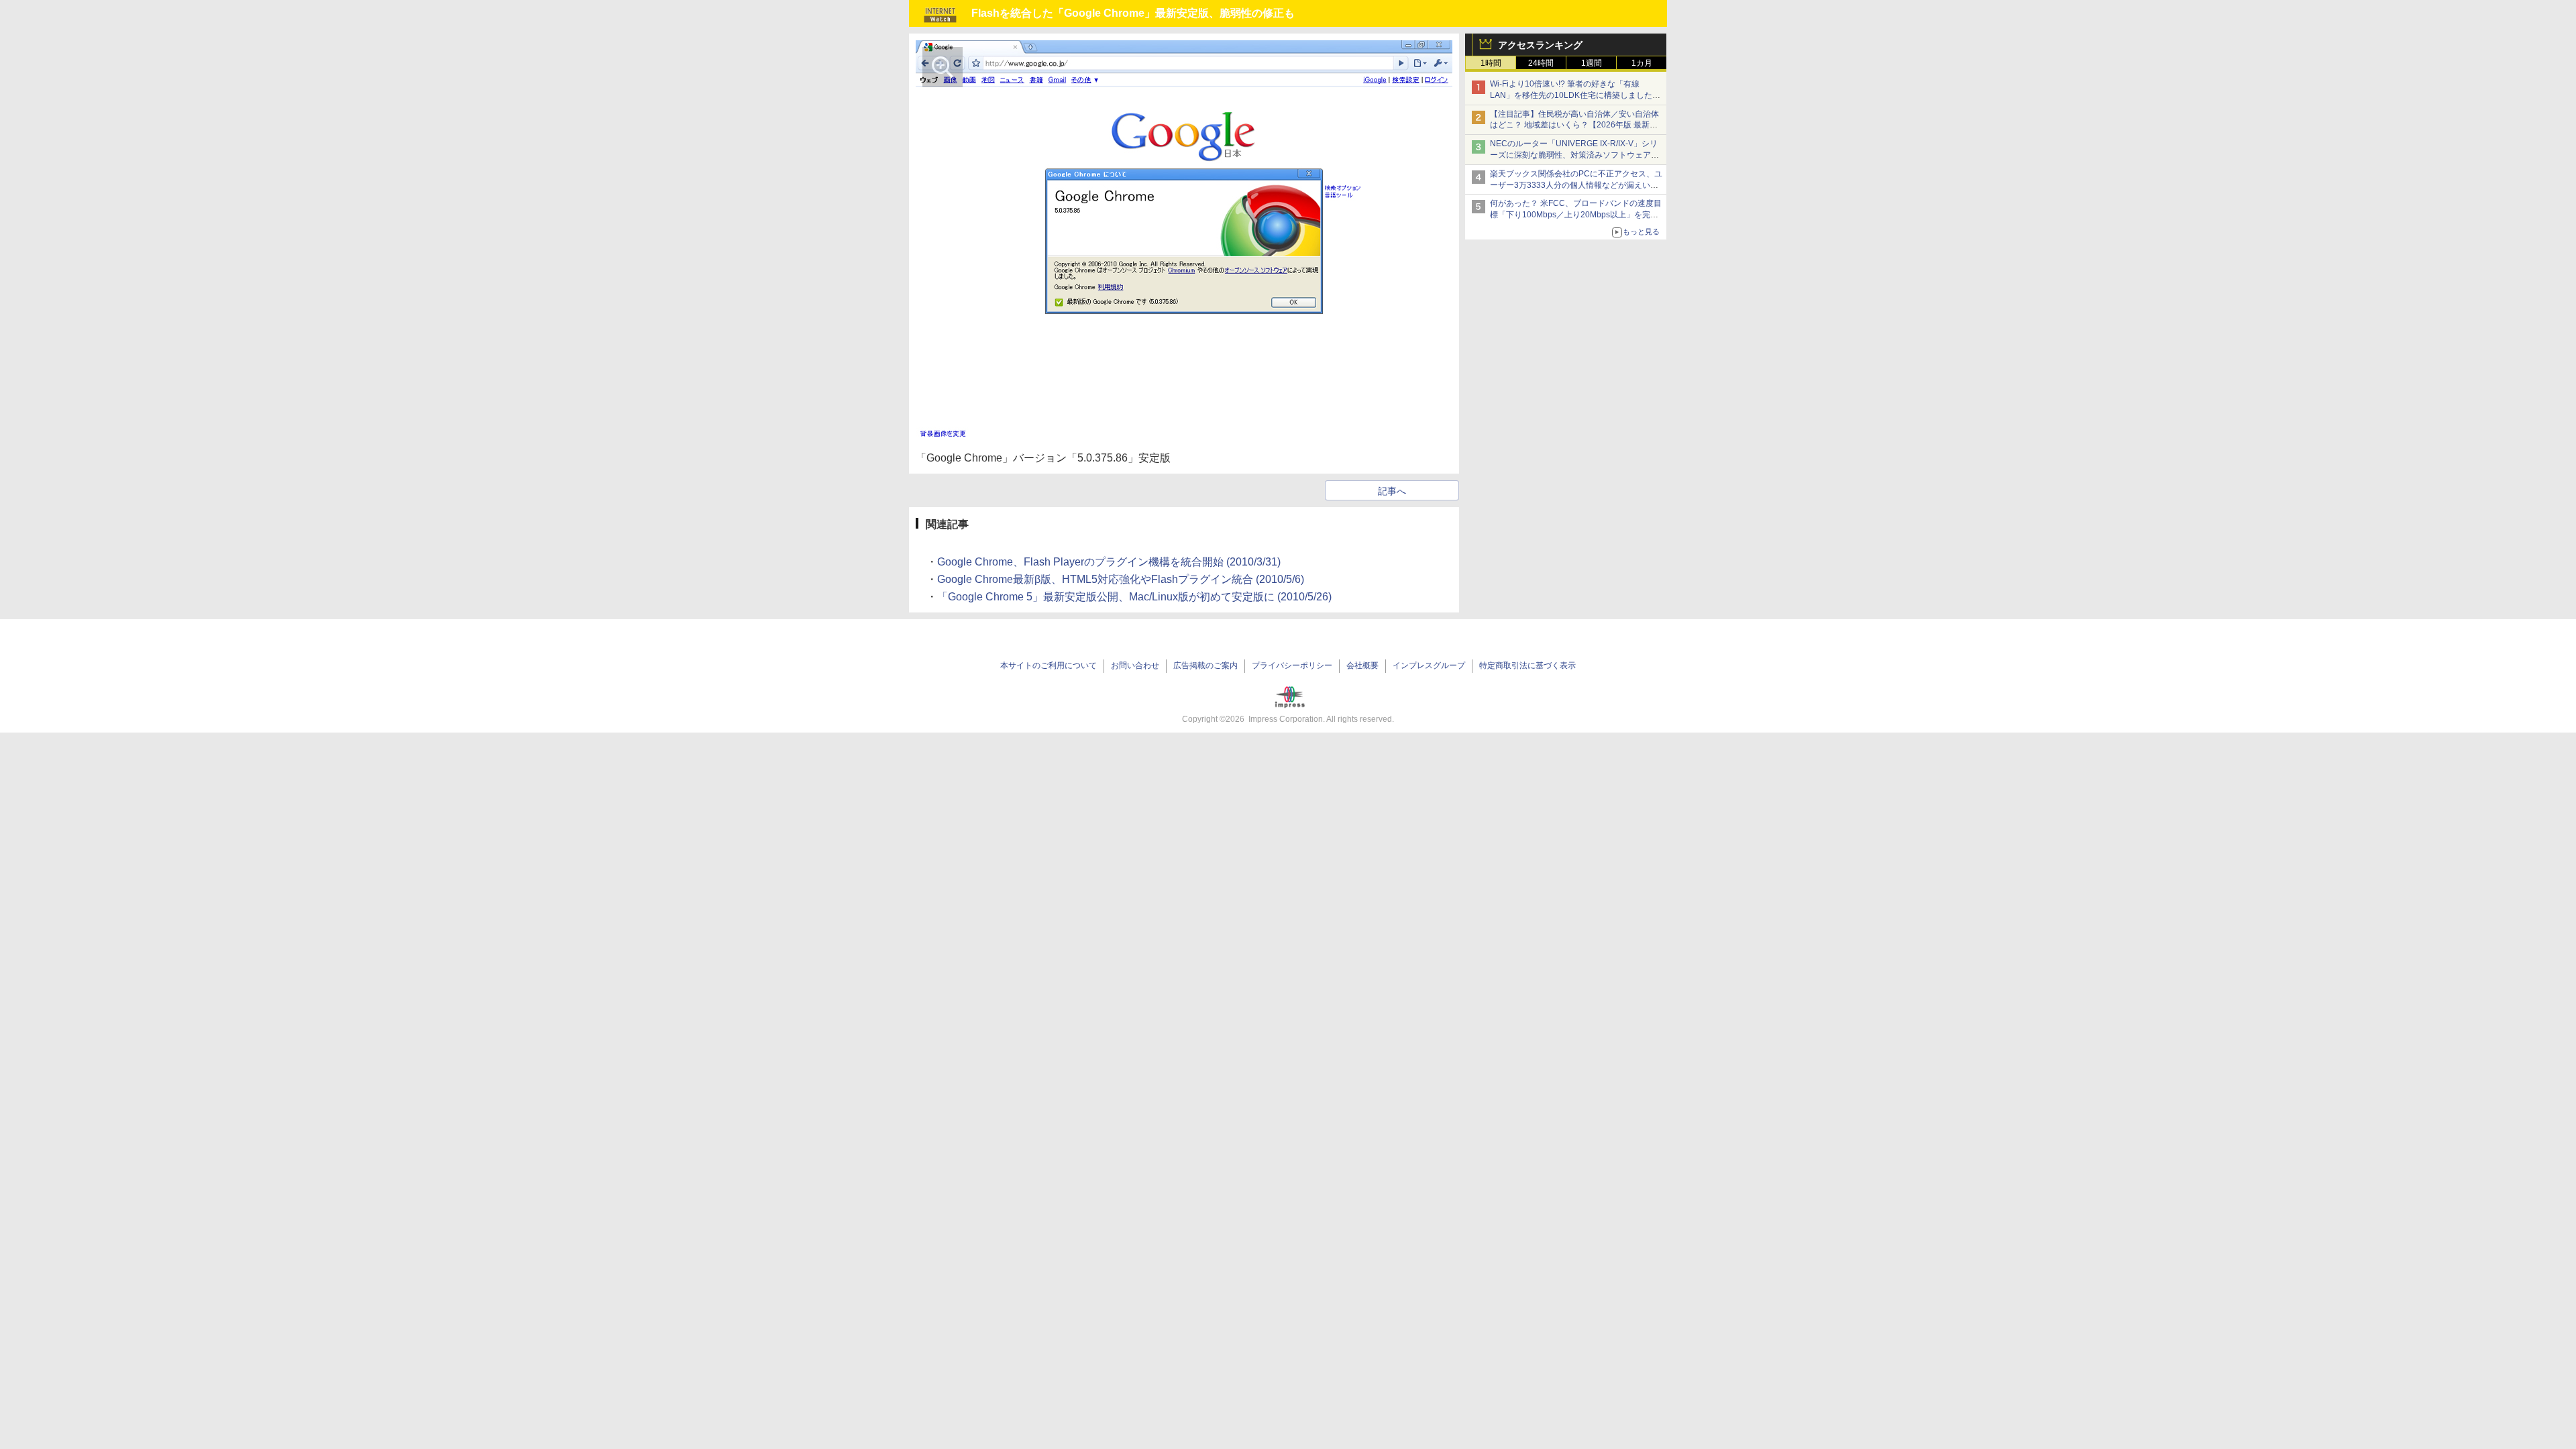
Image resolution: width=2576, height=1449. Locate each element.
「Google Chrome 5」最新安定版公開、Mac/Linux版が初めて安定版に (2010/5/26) (1134, 597)
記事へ (1392, 491)
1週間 (1592, 63)
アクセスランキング (1540, 45)
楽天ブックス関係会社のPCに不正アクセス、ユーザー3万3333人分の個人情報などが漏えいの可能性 (1576, 185)
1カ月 (1642, 63)
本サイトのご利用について (1049, 665)
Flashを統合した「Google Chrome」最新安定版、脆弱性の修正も (1133, 13)
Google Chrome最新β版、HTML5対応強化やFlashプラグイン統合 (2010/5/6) (1121, 579)
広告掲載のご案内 (1205, 665)
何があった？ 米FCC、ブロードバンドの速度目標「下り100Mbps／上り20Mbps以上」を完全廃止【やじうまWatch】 (1576, 215)
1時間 (1491, 63)
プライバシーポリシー (1292, 665)
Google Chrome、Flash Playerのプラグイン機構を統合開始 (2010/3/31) (1109, 562)
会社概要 (1362, 665)
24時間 (1541, 63)
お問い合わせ (1135, 665)
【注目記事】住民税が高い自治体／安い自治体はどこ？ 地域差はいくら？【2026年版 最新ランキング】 (1574, 125)
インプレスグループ (1429, 665)
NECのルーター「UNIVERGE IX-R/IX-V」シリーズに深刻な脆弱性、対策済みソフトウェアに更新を (1574, 155)
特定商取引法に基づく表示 (1527, 665)
